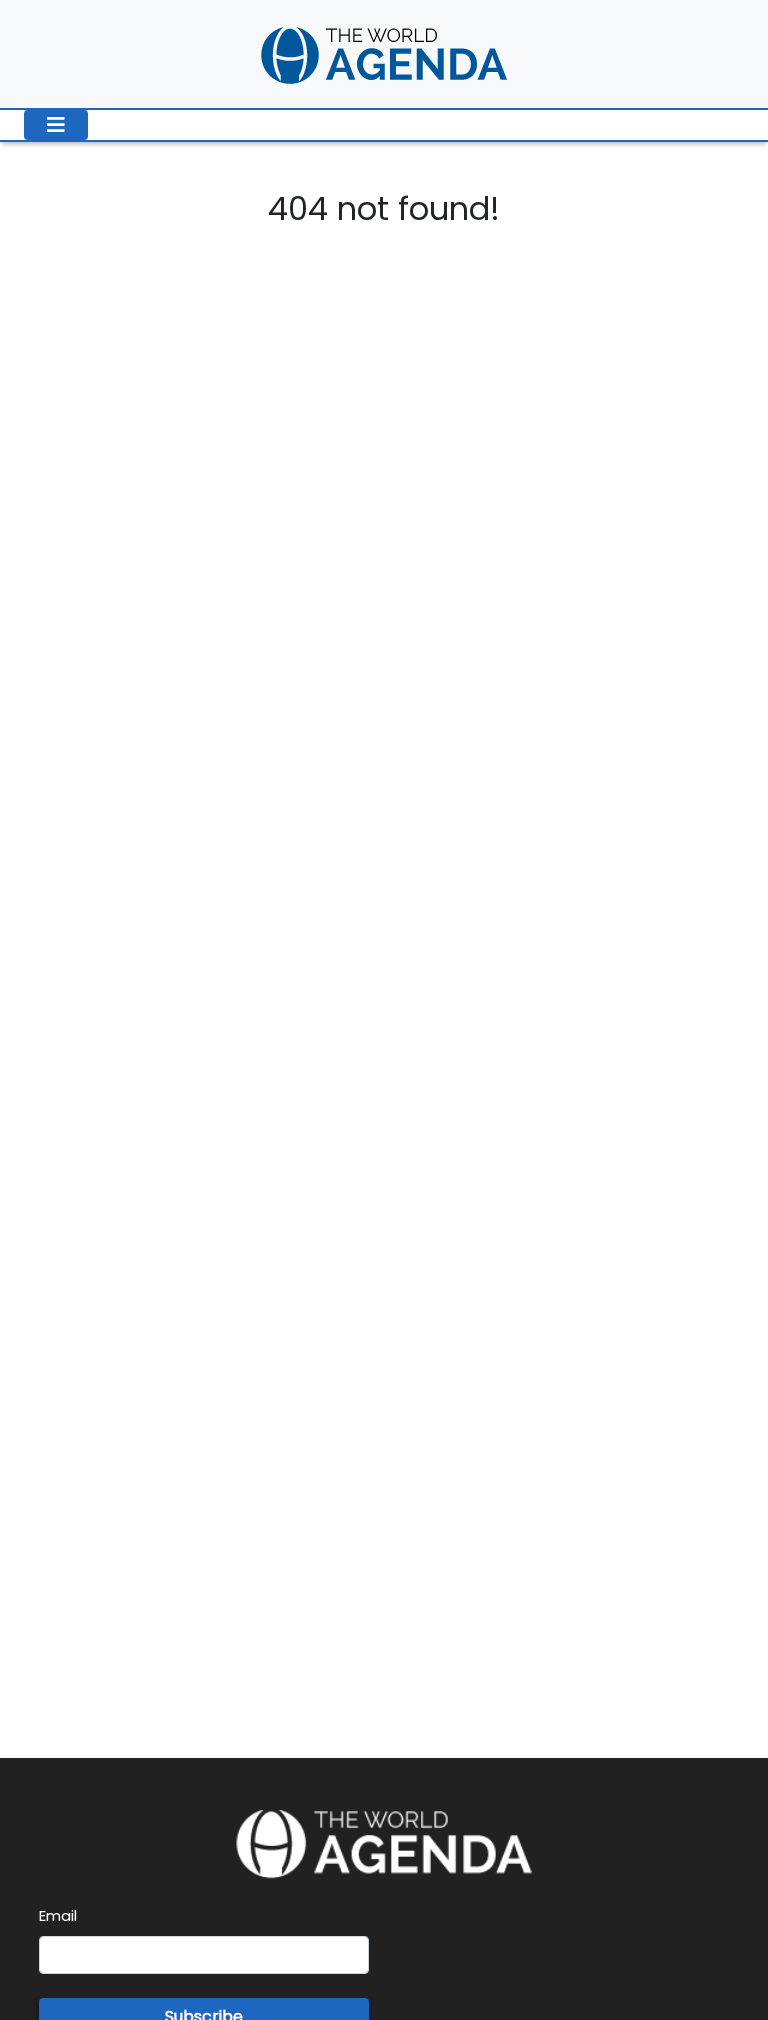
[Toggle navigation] (56, 125)
